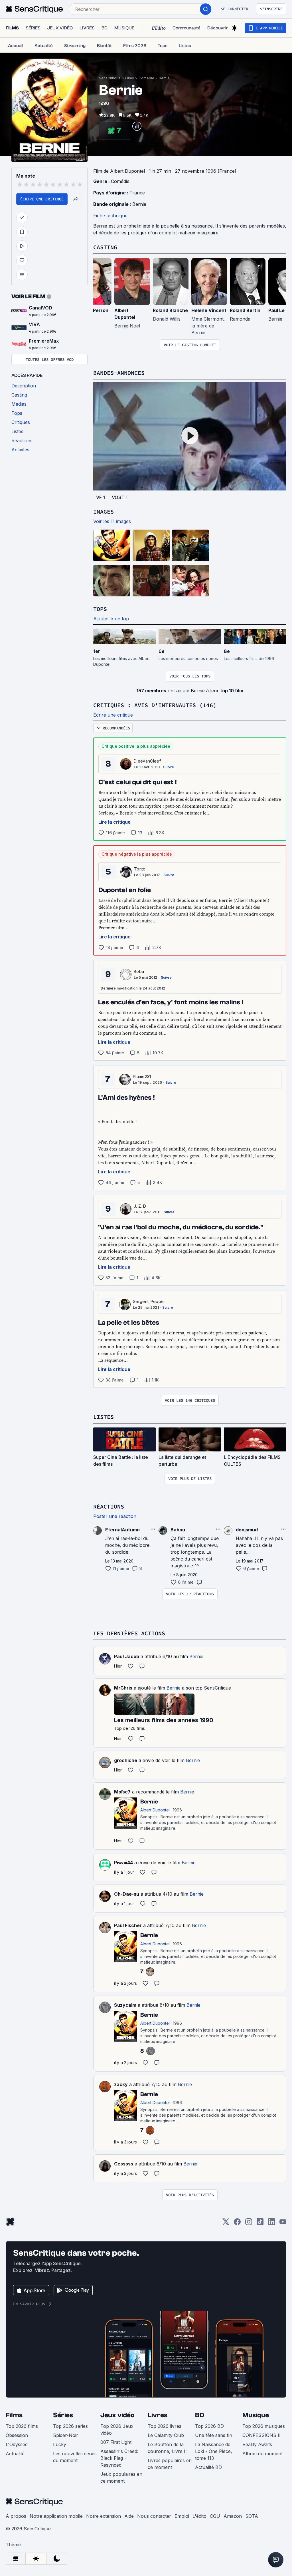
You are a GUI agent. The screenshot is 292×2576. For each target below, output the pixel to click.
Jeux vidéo (117, 2415)
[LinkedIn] (271, 2224)
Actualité (15, 2454)
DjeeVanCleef (147, 761)
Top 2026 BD (209, 2426)
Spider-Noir (66, 2435)
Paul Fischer (128, 1925)
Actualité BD (208, 2467)
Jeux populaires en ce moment (121, 2478)
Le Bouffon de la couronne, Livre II (167, 2448)
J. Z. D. (140, 1206)
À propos (16, 2516)
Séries (63, 2415)
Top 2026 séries (70, 2426)
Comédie (146, 78)
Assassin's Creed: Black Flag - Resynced (119, 2458)
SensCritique (110, 78)
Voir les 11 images (112, 521)
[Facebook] (237, 2224)
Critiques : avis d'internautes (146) (155, 705)
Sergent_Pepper (149, 1301)
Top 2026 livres (165, 2426)
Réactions (109, 1506)
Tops (100, 609)
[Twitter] (226, 2224)
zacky (121, 2084)
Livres (158, 2415)
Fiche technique (110, 216)
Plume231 (142, 1076)
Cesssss (124, 2164)
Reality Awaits (257, 2444)
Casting (105, 247)
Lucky (60, 2444)
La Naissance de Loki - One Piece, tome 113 (214, 2451)
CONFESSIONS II (261, 2435)
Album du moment (262, 2454)
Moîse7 (122, 1792)
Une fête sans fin (214, 2435)
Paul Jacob (127, 1656)
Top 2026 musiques (264, 2426)
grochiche (126, 1760)
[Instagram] (249, 2224)
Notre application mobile (56, 2516)
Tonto (140, 869)
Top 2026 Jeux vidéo (117, 2430)
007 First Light (116, 2442)
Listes (104, 1417)
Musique (256, 2415)
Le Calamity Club (166, 2435)
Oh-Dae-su (127, 1894)
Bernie (164, 78)
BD (200, 2415)
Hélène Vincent (209, 310)
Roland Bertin (245, 310)
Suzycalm (125, 2005)
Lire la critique (114, 822)
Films (130, 78)
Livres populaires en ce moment (170, 2464)
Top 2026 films (22, 2426)
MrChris (123, 1688)
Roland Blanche (170, 310)
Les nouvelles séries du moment (75, 2457)
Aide (129, 2516)
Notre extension (104, 2516)
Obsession (17, 2435)
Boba (139, 971)
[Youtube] (283, 2224)
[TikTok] (260, 2224)
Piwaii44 (123, 1863)
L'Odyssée (17, 2444)
